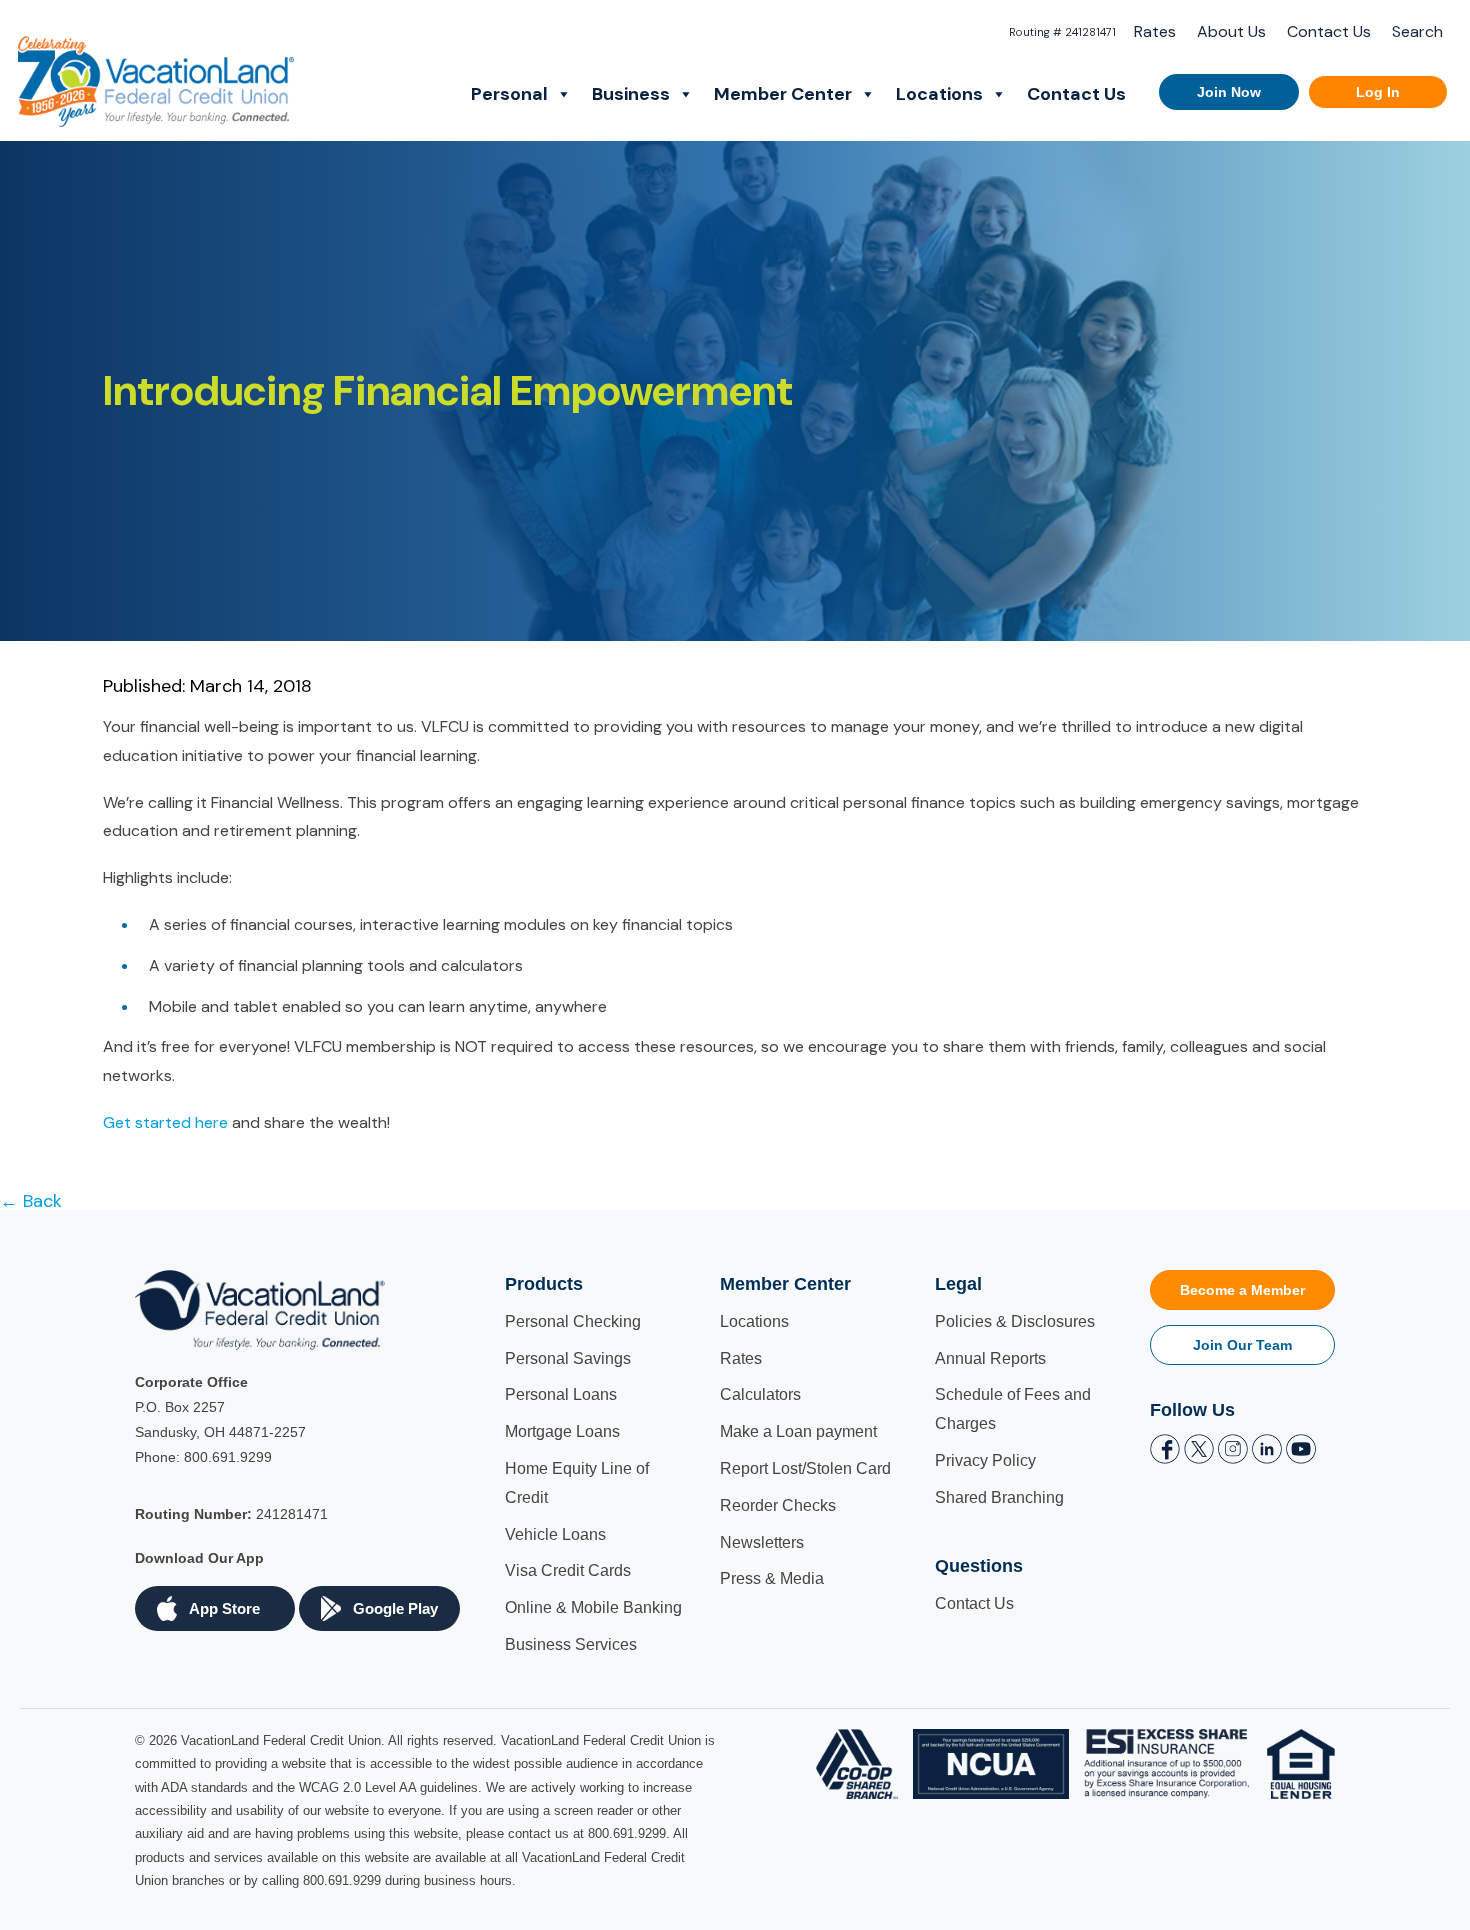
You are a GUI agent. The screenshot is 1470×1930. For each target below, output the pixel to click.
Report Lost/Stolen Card (805, 1468)
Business (631, 94)
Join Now (1229, 92)
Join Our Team (1242, 1345)
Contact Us (1329, 31)
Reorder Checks (778, 1505)
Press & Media (772, 1578)
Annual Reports (990, 1358)
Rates (1155, 31)
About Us (1231, 31)
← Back (31, 1201)
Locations (939, 94)
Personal (509, 94)
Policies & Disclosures (1015, 1321)
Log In (1378, 92)
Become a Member (1242, 1290)
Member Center (783, 94)
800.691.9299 (228, 1457)
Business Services (571, 1644)
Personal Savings (568, 1358)
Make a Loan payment (798, 1431)
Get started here (165, 1122)
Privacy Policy (985, 1460)
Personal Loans (561, 1394)
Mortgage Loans (562, 1431)
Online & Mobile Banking (593, 1607)
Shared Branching (999, 1497)
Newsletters (762, 1542)
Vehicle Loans (555, 1534)
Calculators (760, 1394)
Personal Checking (573, 1321)
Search (1417, 31)
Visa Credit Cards (568, 1570)
